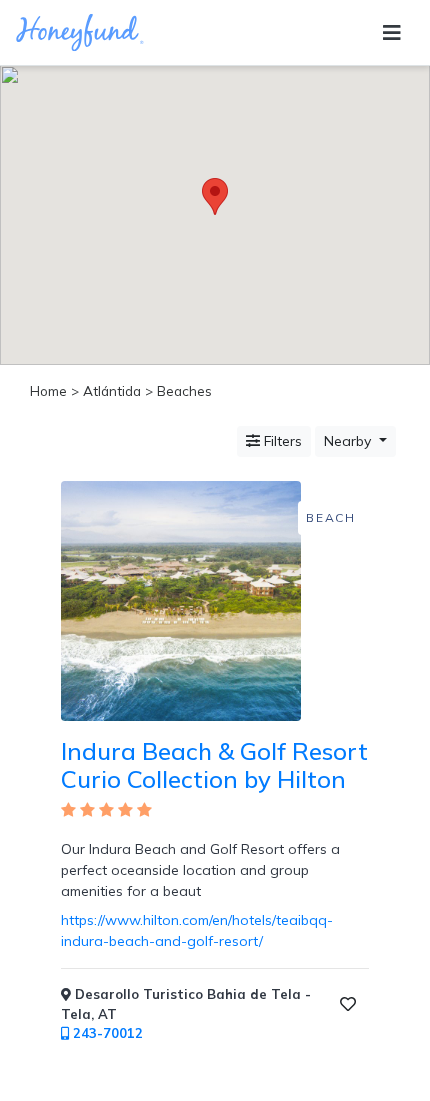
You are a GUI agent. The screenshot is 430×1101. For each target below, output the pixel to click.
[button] (215, 196)
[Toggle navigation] (392, 33)
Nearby (349, 441)
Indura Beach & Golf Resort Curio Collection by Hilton (214, 765)
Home (48, 390)
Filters (281, 441)
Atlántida (112, 390)
